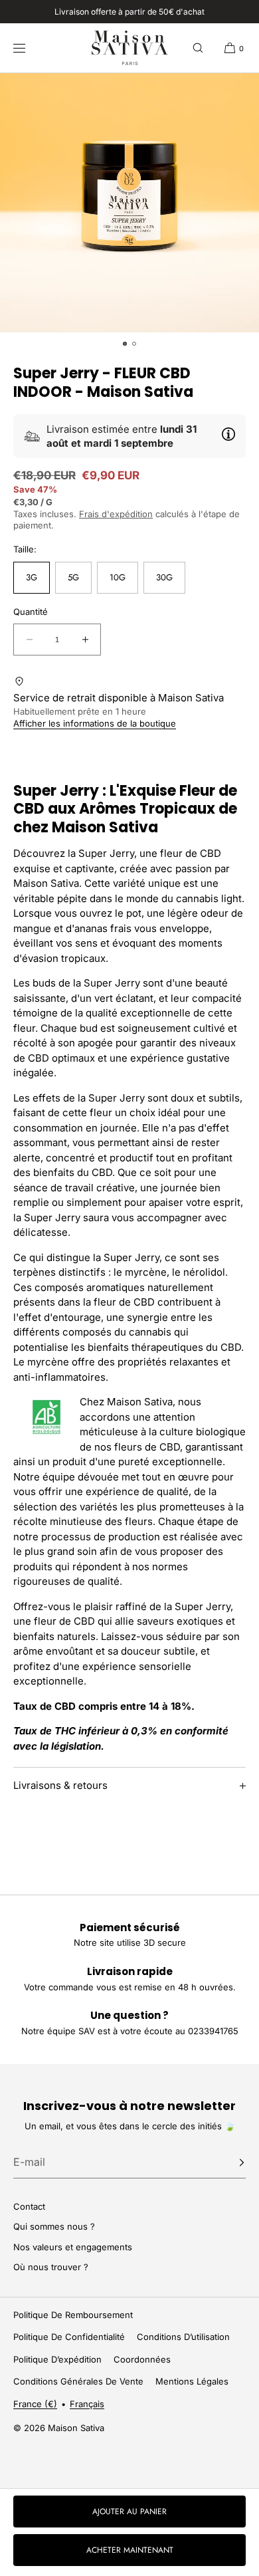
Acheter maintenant (130, 2550)
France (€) (35, 2404)
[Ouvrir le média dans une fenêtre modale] (129, 203)
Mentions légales (192, 2381)
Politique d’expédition (57, 2359)
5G (73, 577)
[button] (198, 48)
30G (164, 577)
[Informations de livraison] (228, 434)
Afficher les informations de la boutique (95, 723)
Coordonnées (142, 2359)
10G (118, 577)
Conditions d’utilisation (183, 2337)
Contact (29, 2206)
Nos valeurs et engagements (73, 2247)
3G (32, 577)
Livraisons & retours (60, 1785)
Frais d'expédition (116, 514)
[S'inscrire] (229, 2163)
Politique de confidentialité (69, 2337)
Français (87, 2404)
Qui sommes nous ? (54, 2226)
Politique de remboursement (73, 2315)
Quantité (31, 612)
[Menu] (29, 48)
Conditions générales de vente (78, 2381)
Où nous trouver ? (51, 2267)
